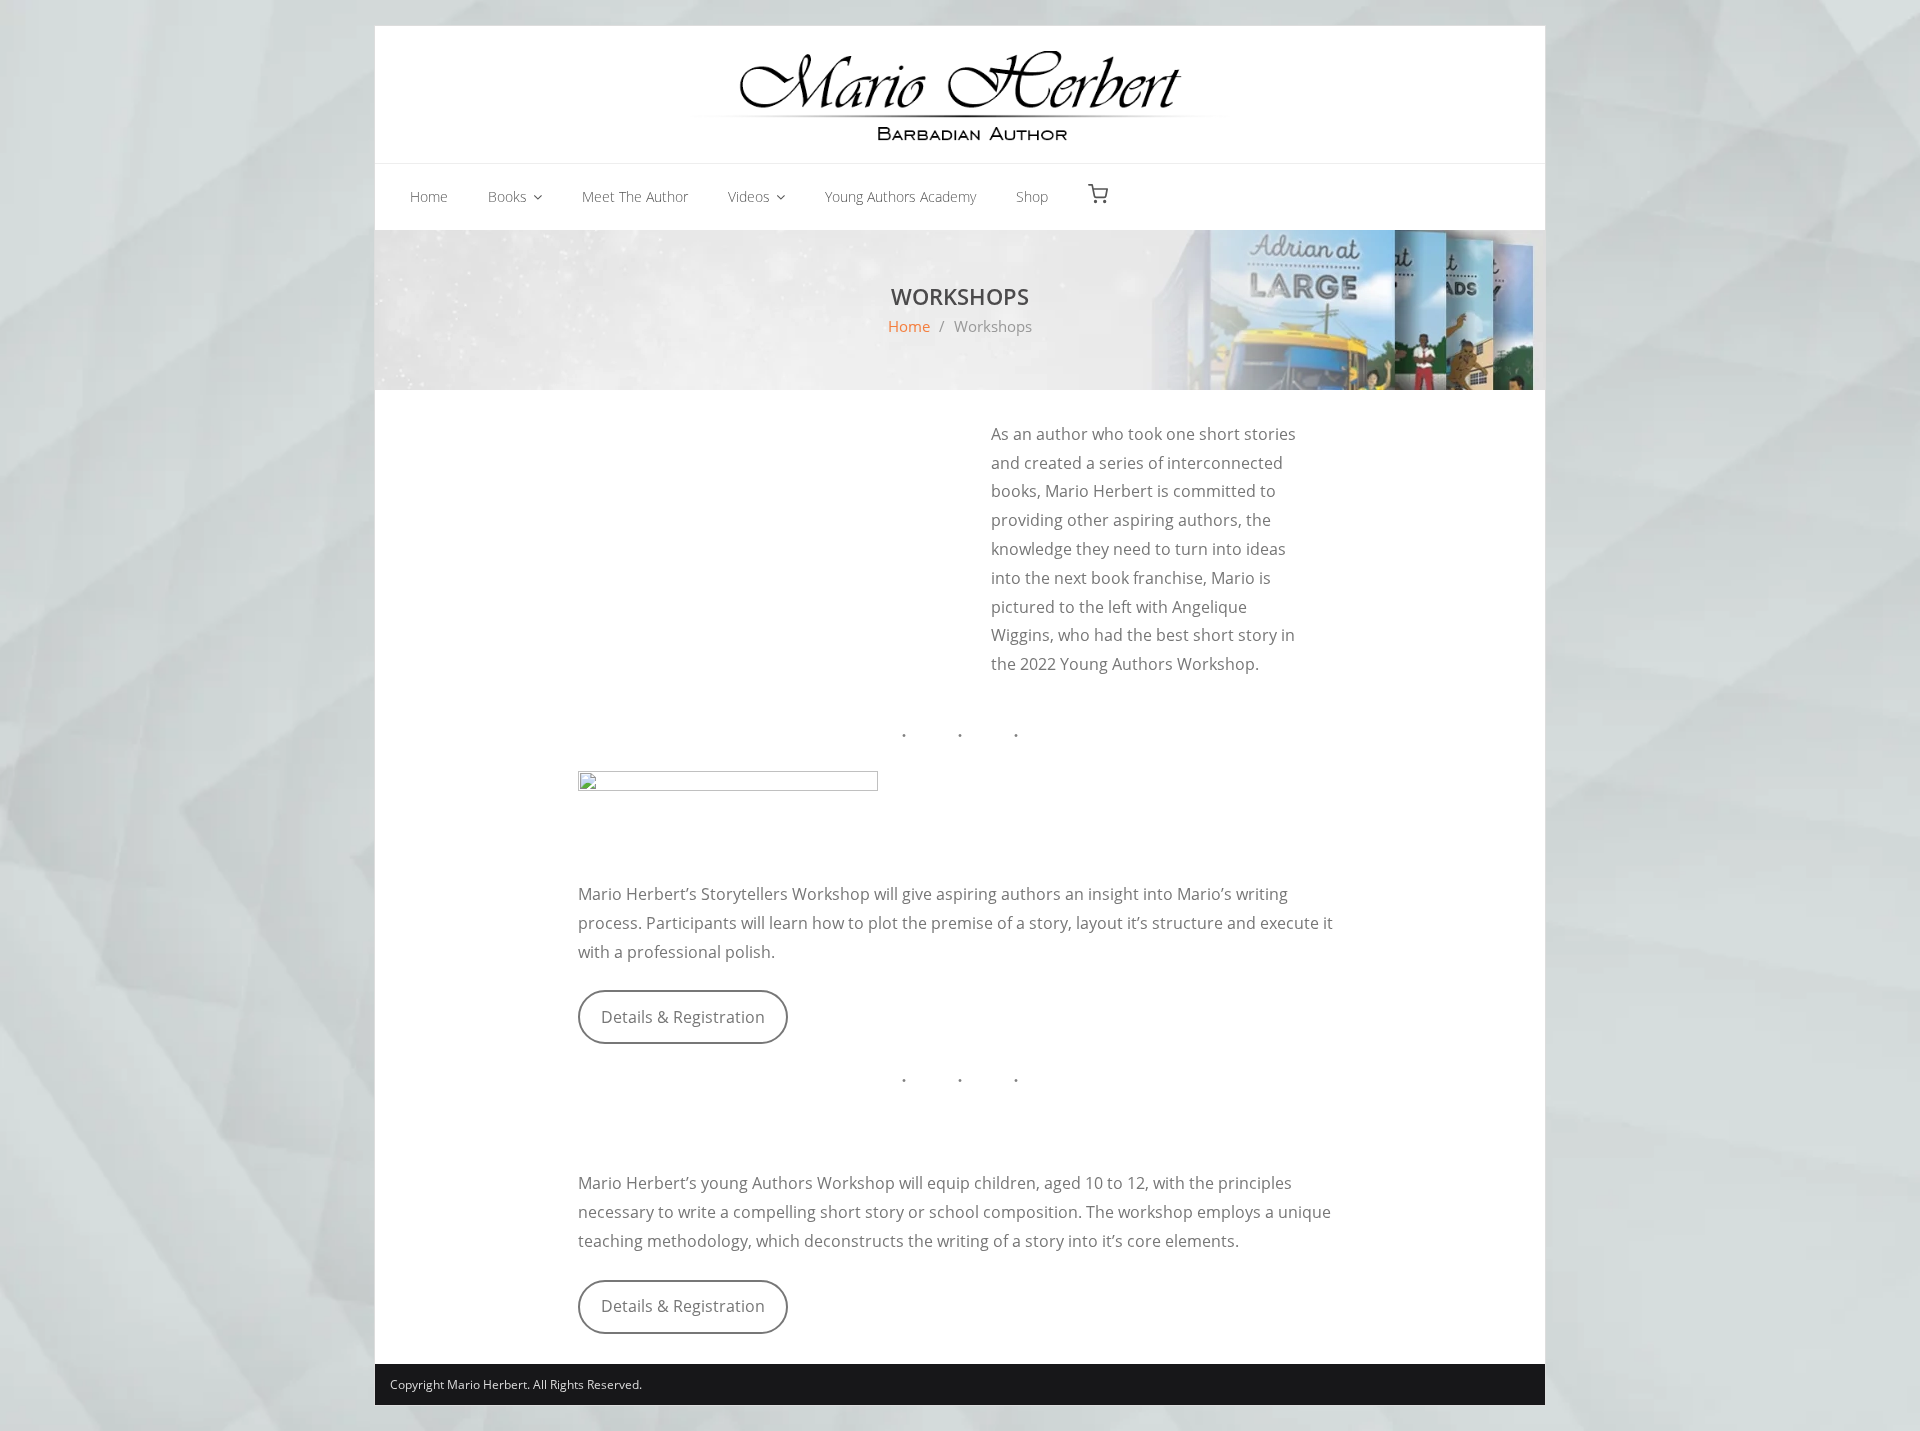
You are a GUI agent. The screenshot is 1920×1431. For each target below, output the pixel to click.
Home (909, 326)
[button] (1098, 195)
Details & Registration (683, 1017)
